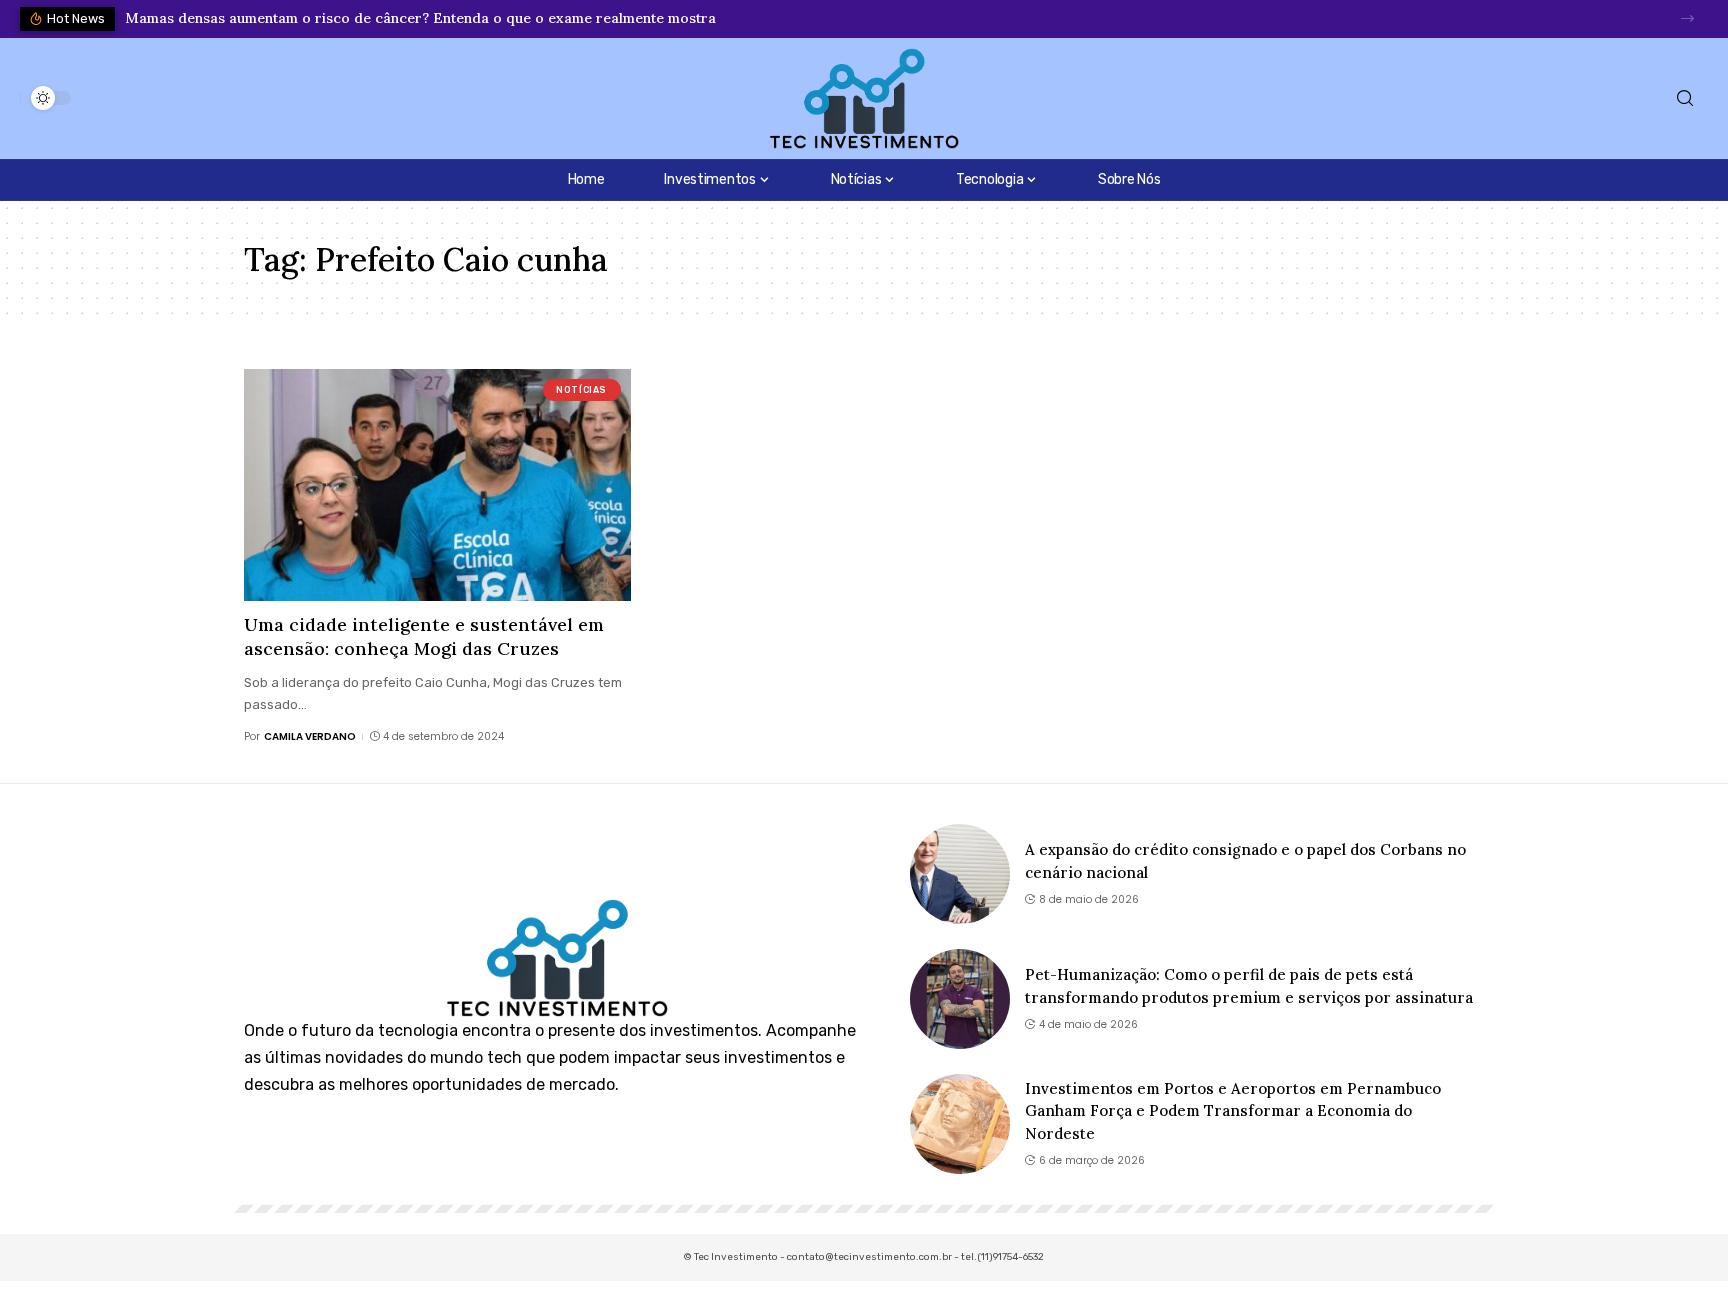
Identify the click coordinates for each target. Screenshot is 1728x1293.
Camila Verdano (310, 736)
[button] (1687, 18)
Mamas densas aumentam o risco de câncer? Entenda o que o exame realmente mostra (420, 18)
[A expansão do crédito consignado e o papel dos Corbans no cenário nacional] (960, 874)
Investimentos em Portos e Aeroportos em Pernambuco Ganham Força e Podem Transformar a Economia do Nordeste (1233, 1111)
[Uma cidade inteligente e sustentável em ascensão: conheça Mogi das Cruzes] (437, 485)
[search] (1685, 98)
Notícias (581, 390)
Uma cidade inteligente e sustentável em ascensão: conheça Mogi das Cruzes (424, 636)
